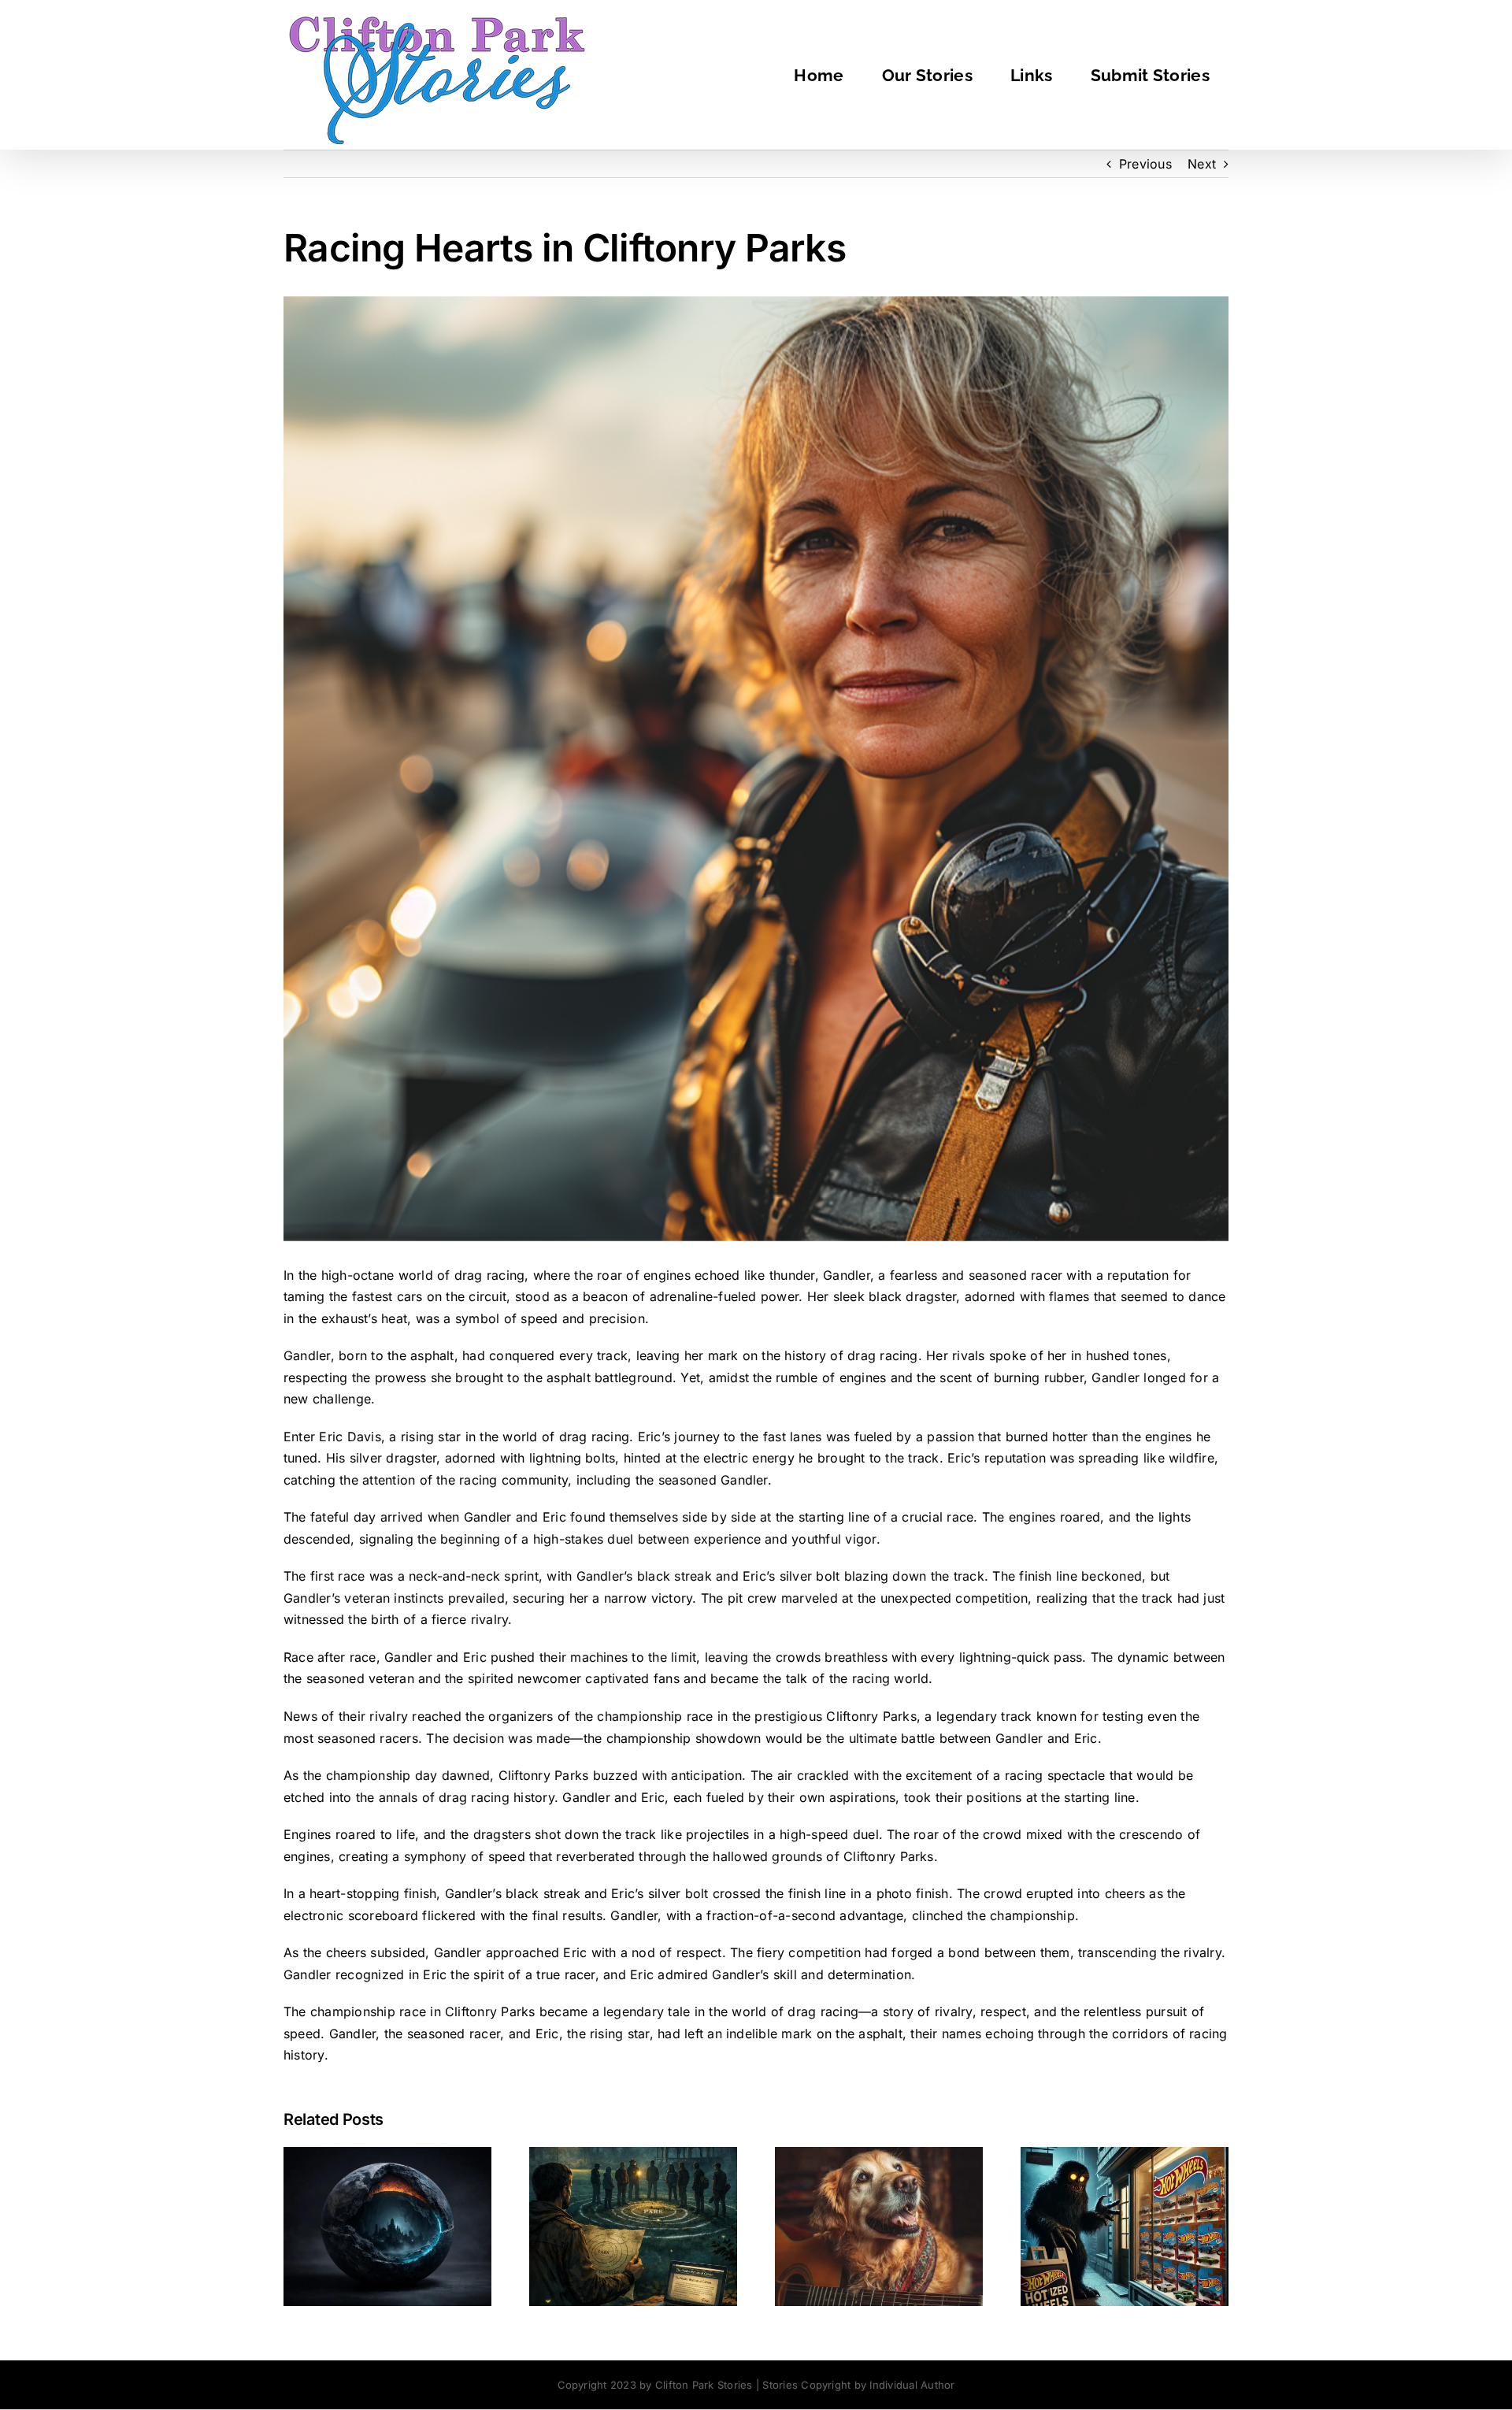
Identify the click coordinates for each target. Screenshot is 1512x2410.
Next (1202, 164)
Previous (1145, 164)
